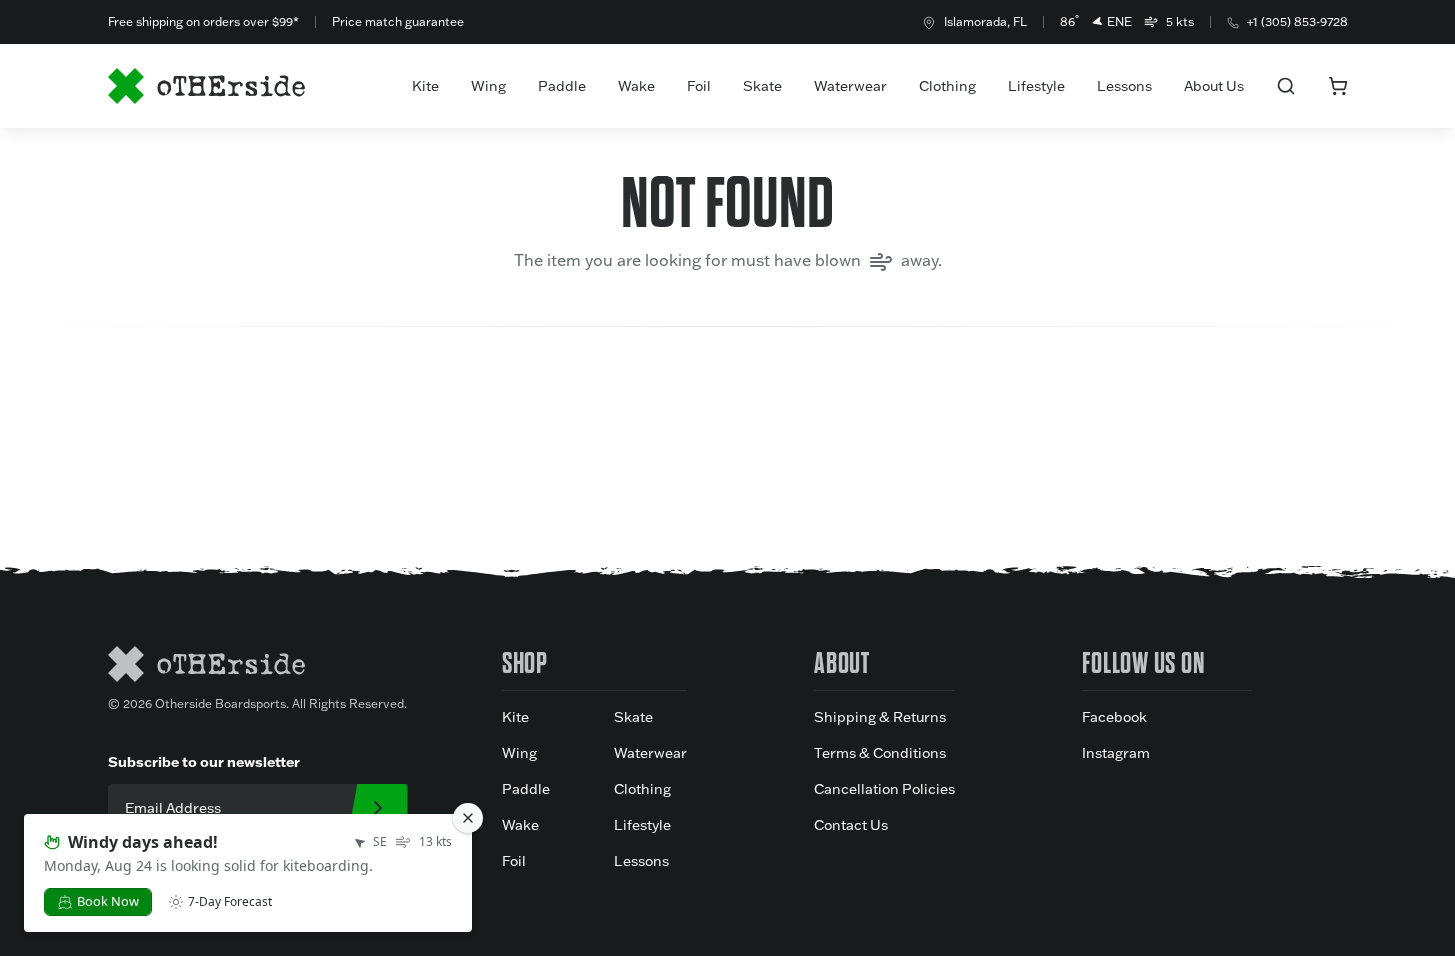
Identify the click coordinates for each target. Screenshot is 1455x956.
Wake (636, 86)
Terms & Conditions (880, 753)
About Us (1214, 86)
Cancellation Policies (884, 789)
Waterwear (850, 86)
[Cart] (1338, 86)
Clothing (947, 86)
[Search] (1286, 86)
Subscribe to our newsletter (204, 761)
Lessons (1124, 86)
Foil (699, 86)
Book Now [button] (108, 901)
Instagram (1116, 753)
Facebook (1114, 717)
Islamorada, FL (985, 21)
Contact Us (851, 825)
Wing (488, 86)
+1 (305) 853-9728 (1297, 21)
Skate (762, 86)
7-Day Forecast (230, 902)
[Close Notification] (468, 818)
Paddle (562, 86)
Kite (425, 86)
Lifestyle (1036, 86)
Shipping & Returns (880, 717)
